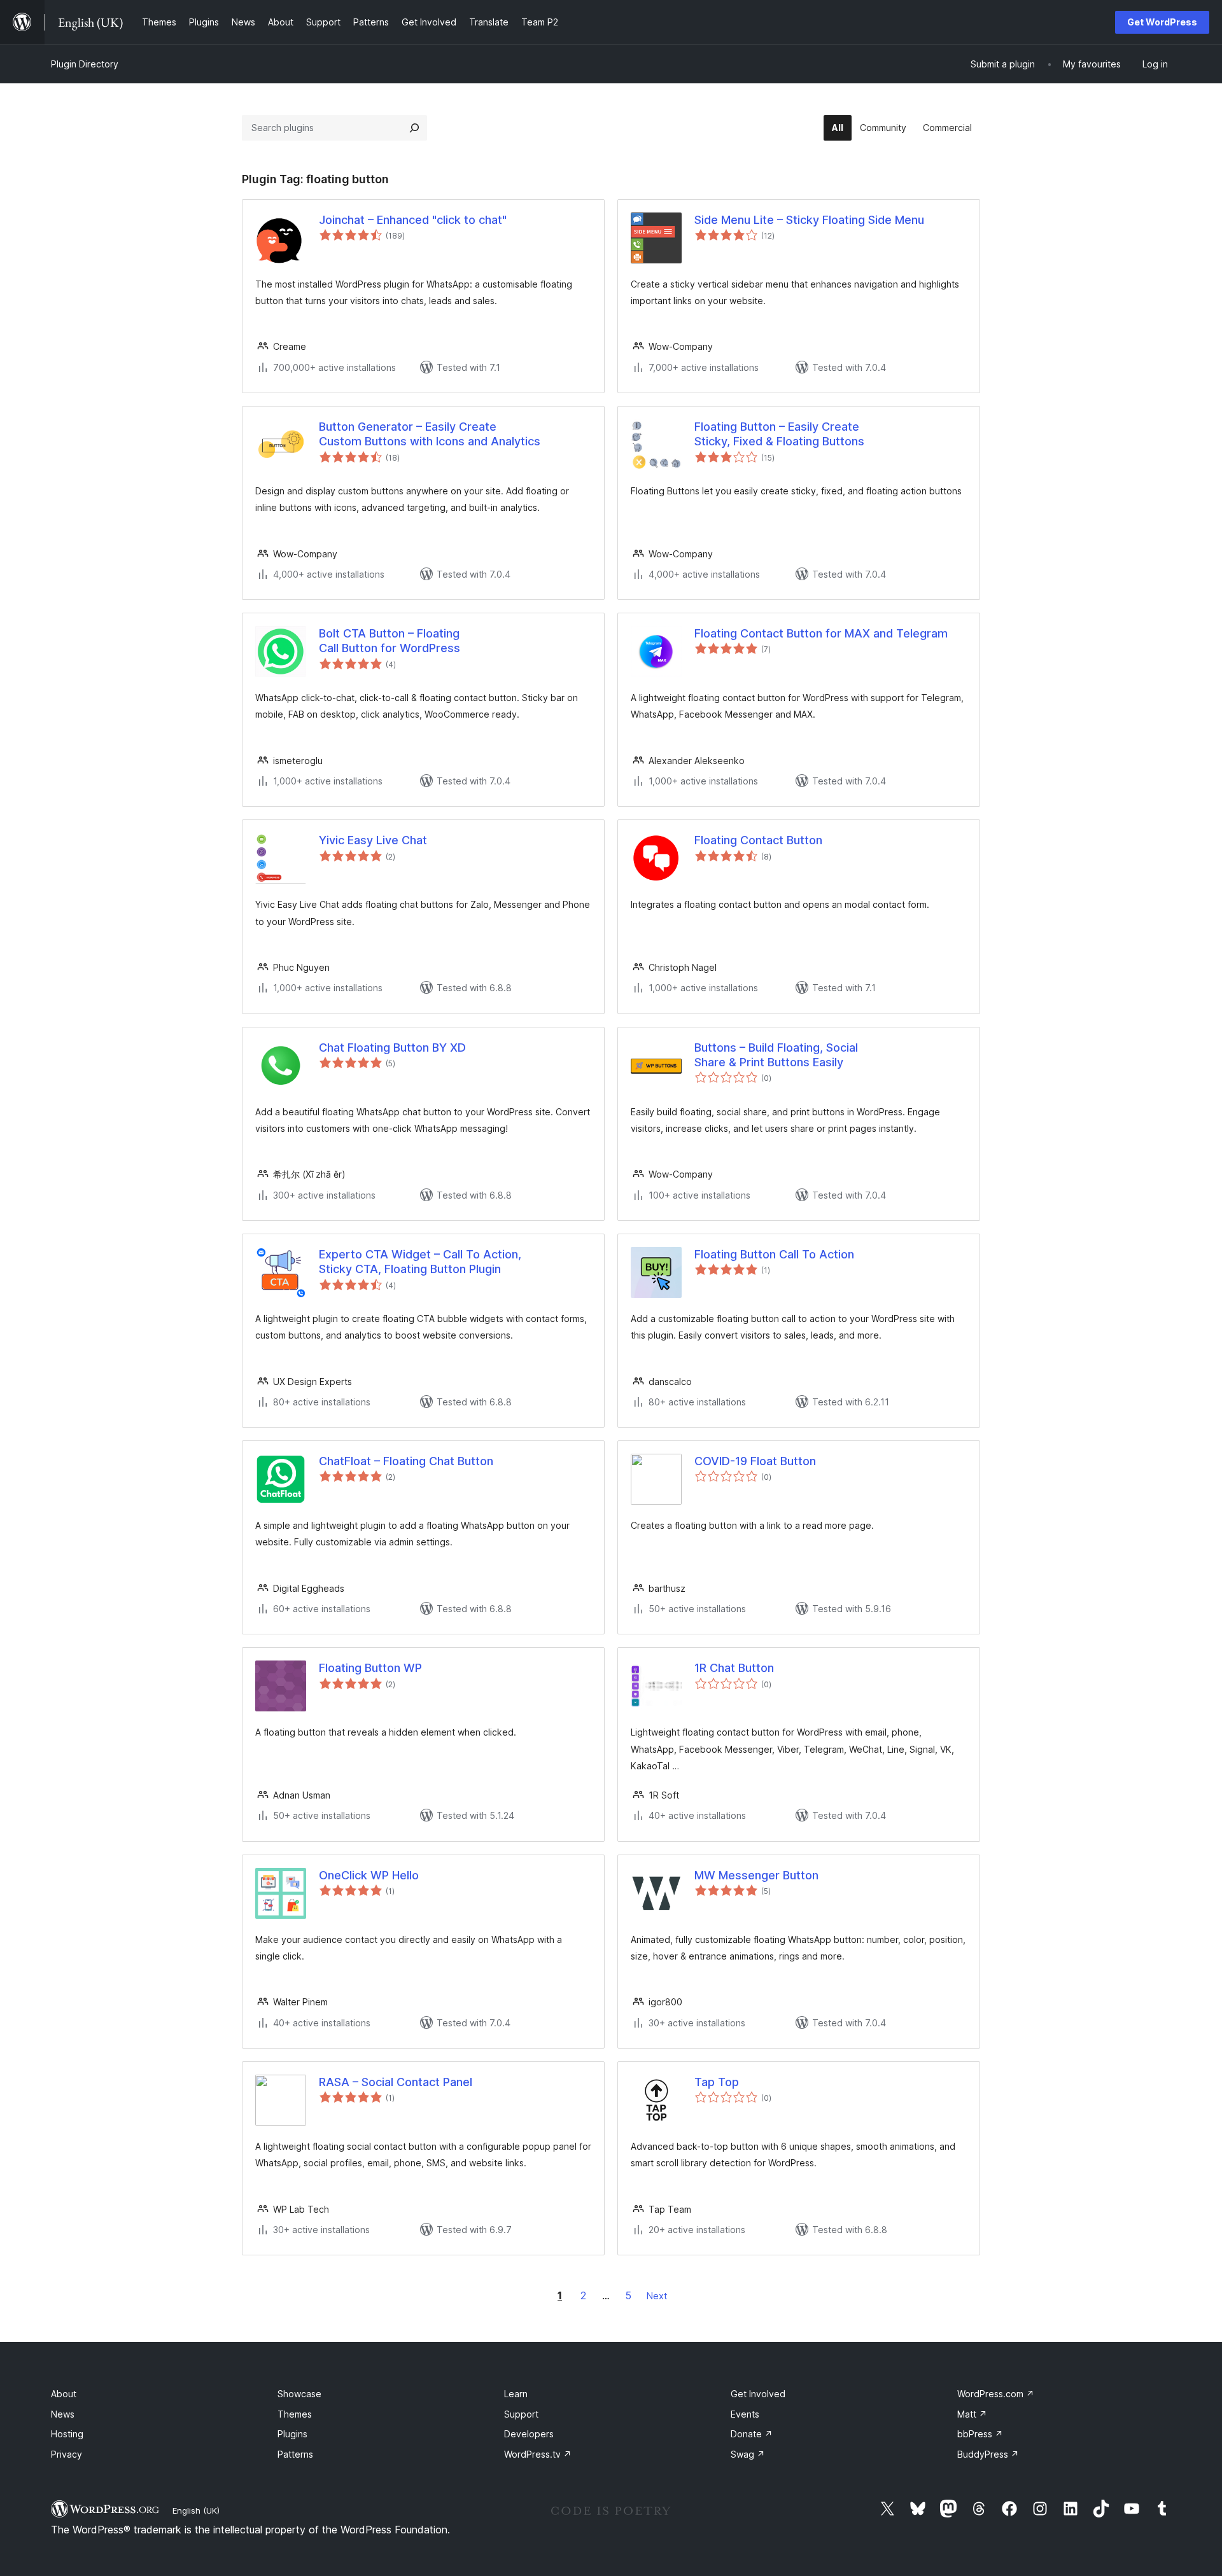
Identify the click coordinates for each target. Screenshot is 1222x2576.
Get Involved (758, 2394)
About (64, 2394)
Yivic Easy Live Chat (373, 840)
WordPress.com (996, 2394)
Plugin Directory (85, 64)
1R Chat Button (734, 1668)
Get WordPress (1162, 22)
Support (521, 2414)
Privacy (67, 2454)
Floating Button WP (370, 1668)
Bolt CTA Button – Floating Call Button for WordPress (390, 641)
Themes (295, 2414)
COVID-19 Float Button (755, 1461)
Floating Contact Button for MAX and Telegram (821, 633)
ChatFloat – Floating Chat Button (406, 1461)
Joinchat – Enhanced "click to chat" (413, 220)
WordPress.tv (538, 2454)
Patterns (295, 2454)
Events (745, 2414)
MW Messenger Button (756, 1875)
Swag (748, 2454)
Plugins (292, 2434)
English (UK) (196, 2510)
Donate (752, 2434)
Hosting (67, 2434)
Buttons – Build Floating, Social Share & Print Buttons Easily (776, 1055)
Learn (516, 2394)
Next (657, 2296)
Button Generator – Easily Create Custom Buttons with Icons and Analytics (430, 434)
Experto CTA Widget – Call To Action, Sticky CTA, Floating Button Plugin (420, 1262)
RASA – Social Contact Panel (396, 2082)
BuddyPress (988, 2454)
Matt (972, 2414)
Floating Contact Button (758, 840)
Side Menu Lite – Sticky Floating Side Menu (809, 220)
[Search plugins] (414, 128)
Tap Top (717, 2082)
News (63, 2414)
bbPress (980, 2434)
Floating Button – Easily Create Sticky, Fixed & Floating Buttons (779, 434)
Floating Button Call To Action (774, 1254)
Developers (529, 2434)
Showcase (299, 2394)
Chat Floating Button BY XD (392, 1048)
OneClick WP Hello (369, 1875)
